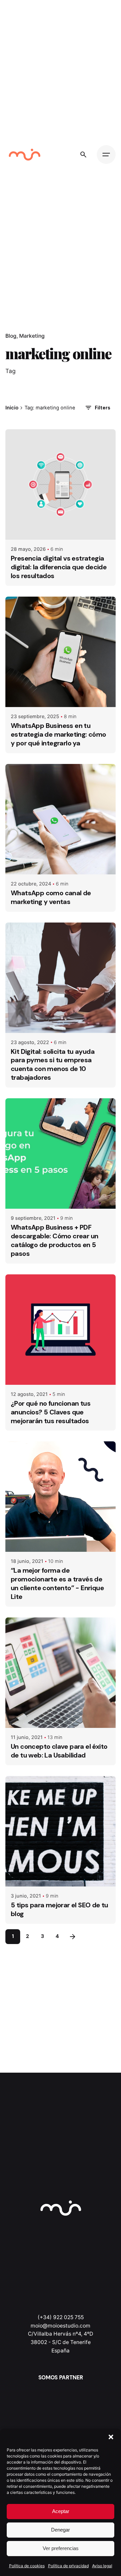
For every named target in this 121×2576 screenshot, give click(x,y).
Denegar (61, 2530)
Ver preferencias (61, 2548)
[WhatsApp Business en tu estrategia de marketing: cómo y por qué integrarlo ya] (61, 652)
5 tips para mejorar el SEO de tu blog (59, 1909)
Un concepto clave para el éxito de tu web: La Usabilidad (59, 1751)
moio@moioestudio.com (61, 2326)
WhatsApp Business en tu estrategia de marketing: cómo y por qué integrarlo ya (58, 734)
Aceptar (61, 2511)
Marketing (32, 336)
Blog (11, 336)
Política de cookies (27, 2566)
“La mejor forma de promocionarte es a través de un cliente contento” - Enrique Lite (57, 1583)
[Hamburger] (106, 155)
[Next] (73, 1937)
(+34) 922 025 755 (61, 2317)
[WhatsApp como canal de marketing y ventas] (61, 819)
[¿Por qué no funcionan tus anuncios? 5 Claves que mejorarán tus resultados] (61, 1330)
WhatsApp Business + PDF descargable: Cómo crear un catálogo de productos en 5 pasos (54, 1240)
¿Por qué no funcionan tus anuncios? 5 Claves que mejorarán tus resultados (51, 1412)
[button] (111, 2437)
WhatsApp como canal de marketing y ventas (51, 897)
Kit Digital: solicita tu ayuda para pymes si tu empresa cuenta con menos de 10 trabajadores (53, 1065)
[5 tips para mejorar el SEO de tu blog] (61, 1831)
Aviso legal (102, 2566)
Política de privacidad (68, 2566)
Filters (103, 408)
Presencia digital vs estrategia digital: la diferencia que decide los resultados (59, 567)
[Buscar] (83, 155)
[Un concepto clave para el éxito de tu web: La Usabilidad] (61, 1673)
